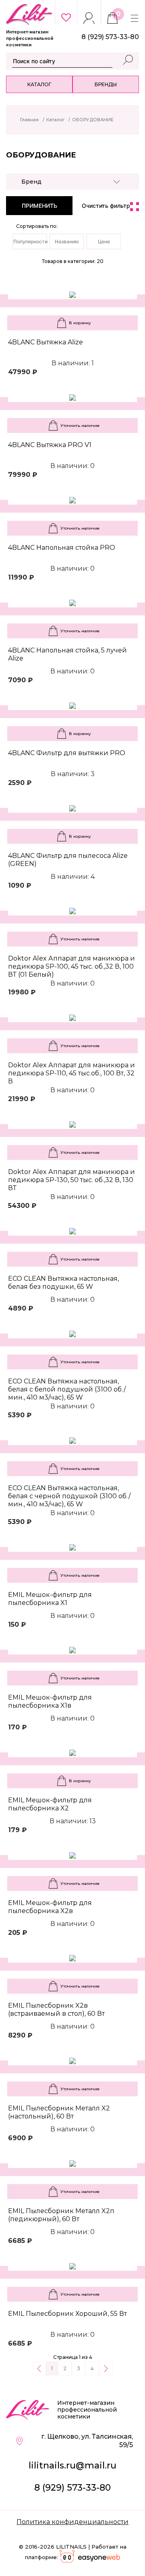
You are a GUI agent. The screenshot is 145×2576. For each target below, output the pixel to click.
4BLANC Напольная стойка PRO (62, 548)
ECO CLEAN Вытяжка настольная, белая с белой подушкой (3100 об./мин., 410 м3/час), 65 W (67, 1389)
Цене (104, 241)
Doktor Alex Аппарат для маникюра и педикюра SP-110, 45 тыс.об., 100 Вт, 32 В (71, 1073)
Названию (67, 241)
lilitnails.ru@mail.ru (72, 2465)
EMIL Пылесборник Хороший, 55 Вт (67, 2314)
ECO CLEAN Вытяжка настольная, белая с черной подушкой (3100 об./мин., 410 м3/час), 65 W (69, 1496)
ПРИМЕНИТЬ (39, 206)
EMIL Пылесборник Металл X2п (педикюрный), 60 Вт (61, 2215)
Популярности (30, 241)
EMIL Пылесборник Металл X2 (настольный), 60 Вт (59, 2112)
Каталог (39, 84)
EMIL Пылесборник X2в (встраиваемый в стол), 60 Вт (56, 2010)
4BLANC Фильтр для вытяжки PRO (67, 753)
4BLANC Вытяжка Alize (46, 342)
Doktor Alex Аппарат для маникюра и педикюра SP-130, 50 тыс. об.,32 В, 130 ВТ (71, 1180)
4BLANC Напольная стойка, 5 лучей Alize (67, 654)
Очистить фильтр (106, 206)
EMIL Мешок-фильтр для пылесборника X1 (50, 1599)
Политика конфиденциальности (72, 2522)
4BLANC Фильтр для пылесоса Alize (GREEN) (68, 860)
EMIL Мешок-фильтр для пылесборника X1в (50, 1701)
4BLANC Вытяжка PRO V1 (50, 445)
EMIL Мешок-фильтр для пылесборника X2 (50, 1804)
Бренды (106, 84)
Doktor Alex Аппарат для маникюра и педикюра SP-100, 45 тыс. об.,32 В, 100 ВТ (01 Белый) (71, 966)
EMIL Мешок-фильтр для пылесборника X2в (50, 1907)
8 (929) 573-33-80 (72, 2488)
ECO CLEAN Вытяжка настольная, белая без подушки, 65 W (63, 1283)
